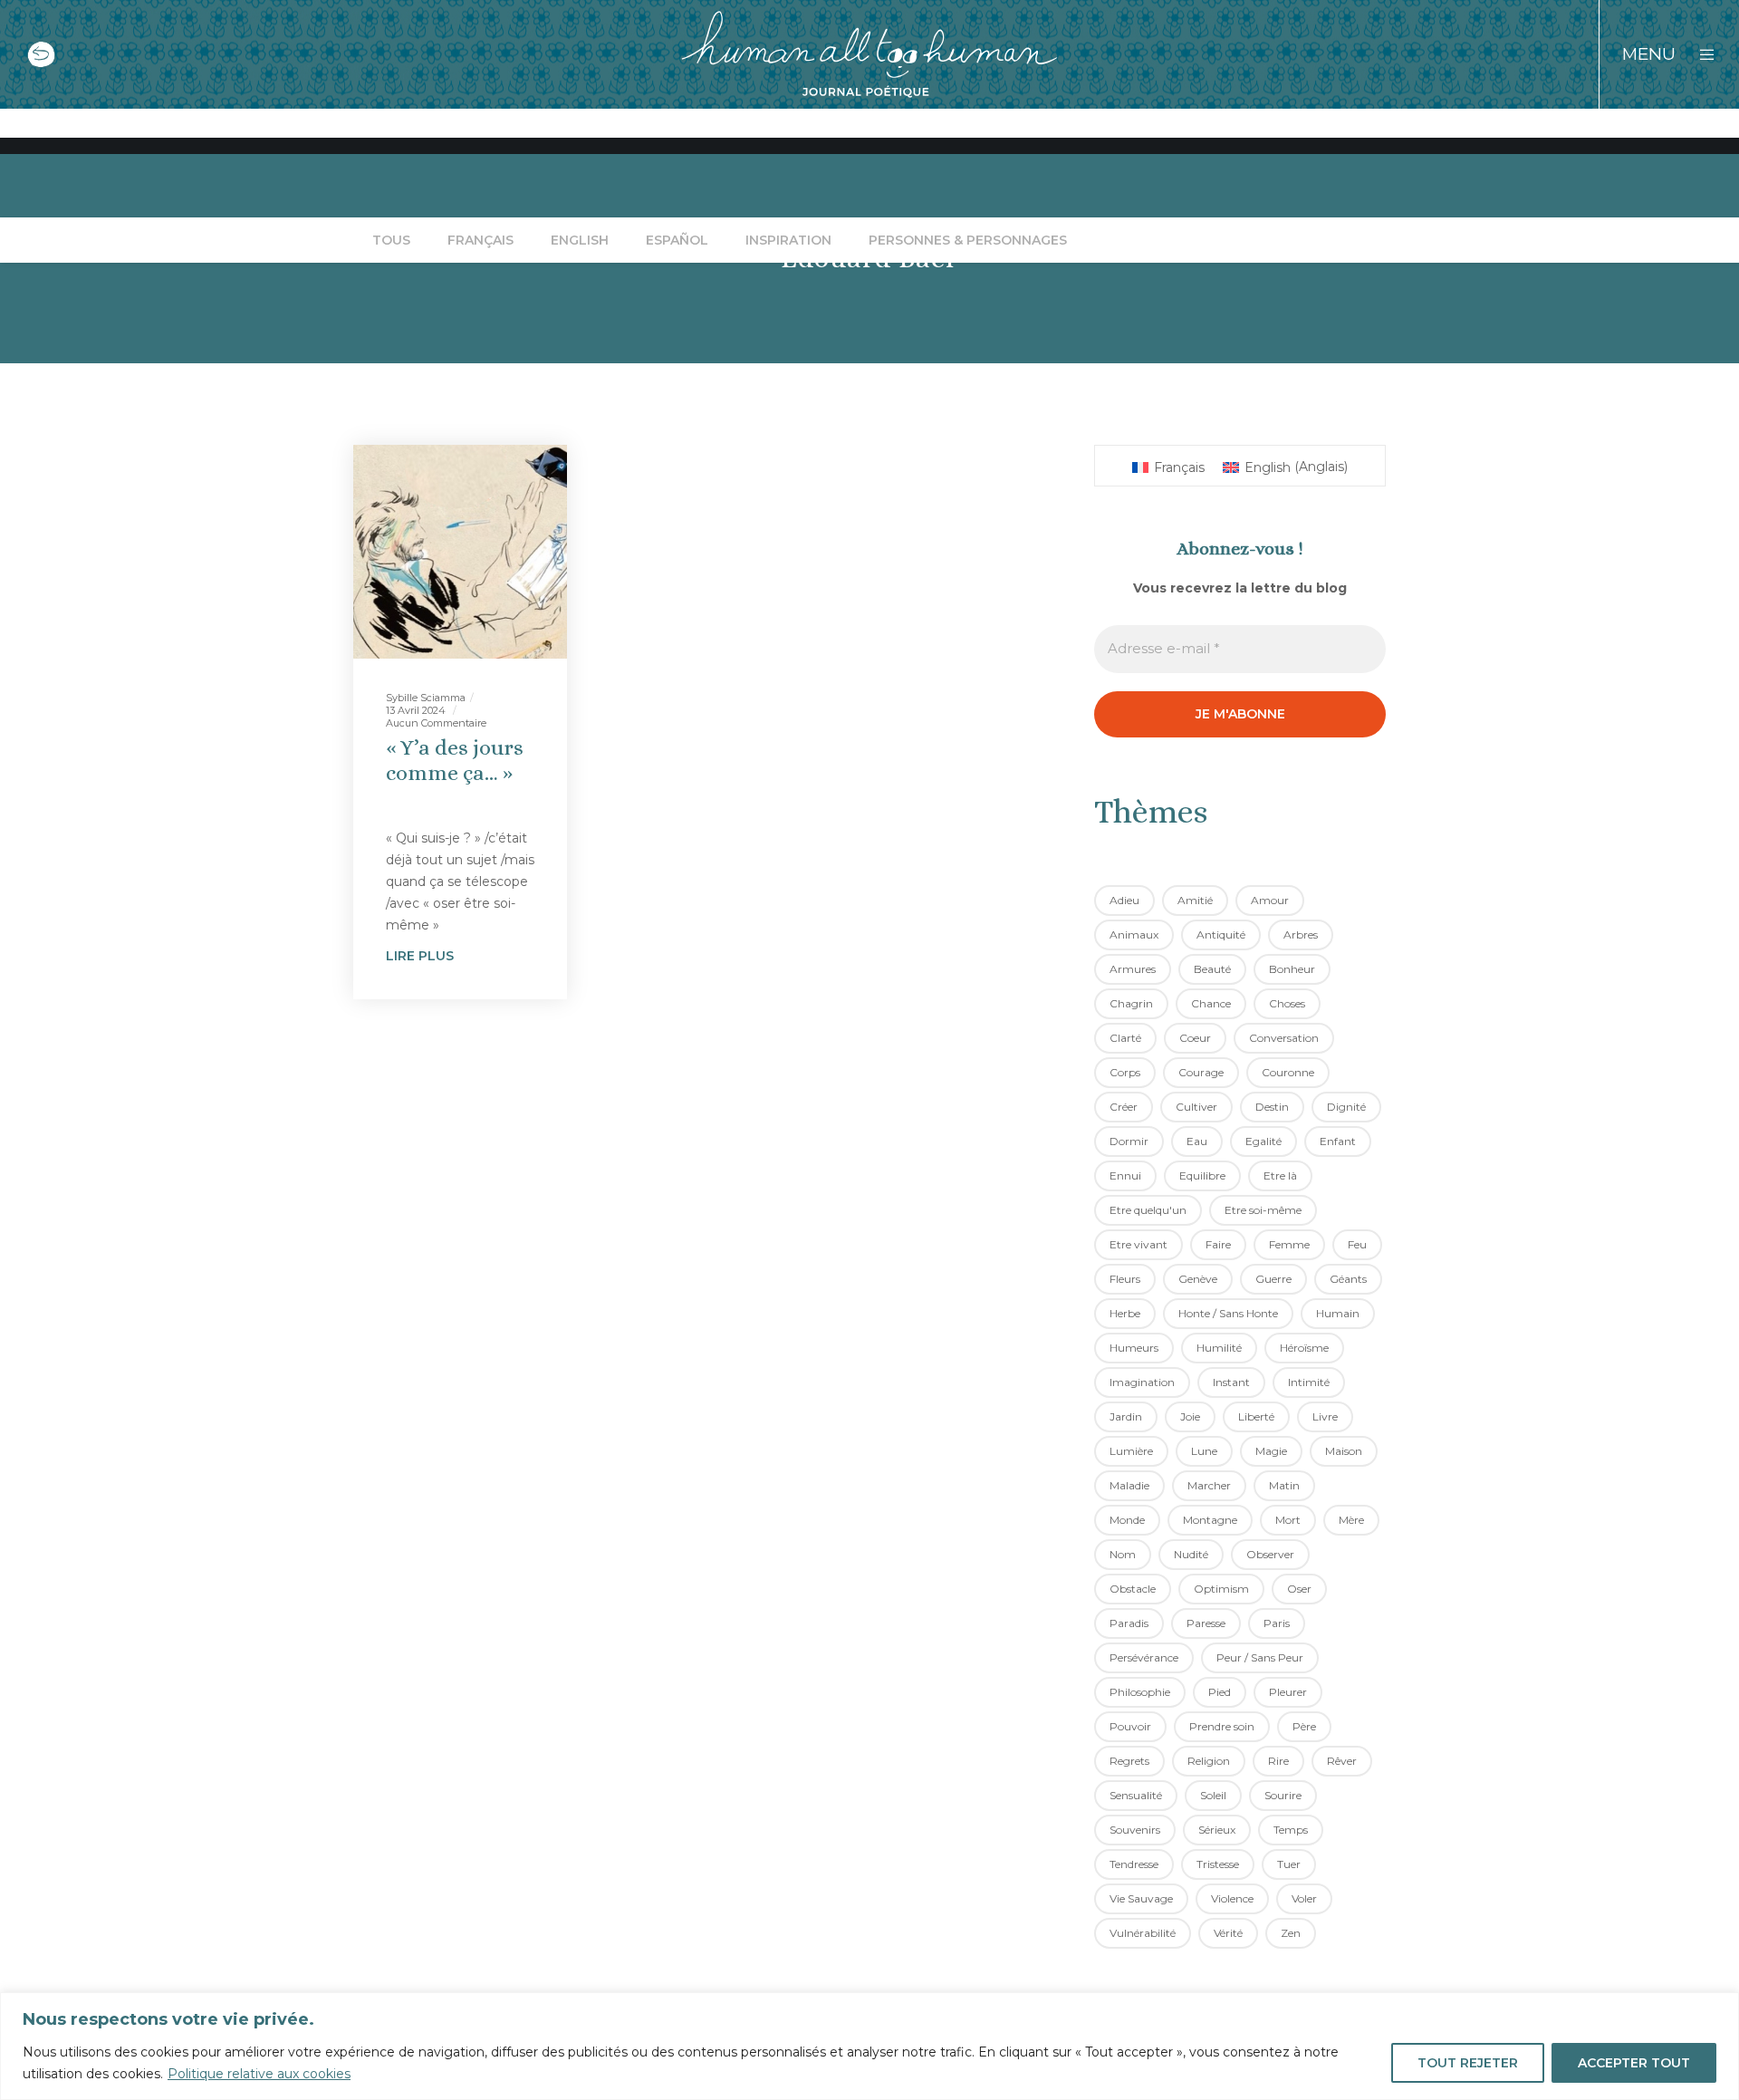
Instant (1231, 1382)
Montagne (1210, 1520)
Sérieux (1217, 1830)
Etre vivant (1139, 1244)
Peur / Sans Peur (1260, 1657)
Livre (1325, 1416)
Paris (1277, 1623)
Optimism (1221, 1589)
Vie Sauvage (1141, 1898)
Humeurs (1134, 1348)
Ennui (1125, 1175)
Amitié (1195, 900)
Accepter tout (1634, 2063)
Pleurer (1288, 1692)
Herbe (1125, 1313)
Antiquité (1221, 934)
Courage (1201, 1072)
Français (480, 240)
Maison (1344, 1451)
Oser (1299, 1589)
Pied (1220, 1692)
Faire (1218, 1244)
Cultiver (1196, 1107)
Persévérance (1144, 1657)
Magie (1271, 1451)
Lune (1204, 1451)
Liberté (1256, 1416)
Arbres (1301, 934)
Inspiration (788, 240)
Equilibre (1202, 1175)
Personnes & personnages (968, 240)
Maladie (1129, 1485)
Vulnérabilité (1143, 1933)
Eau (1197, 1141)
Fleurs (1125, 1279)
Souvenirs (1135, 1830)
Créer (1124, 1107)
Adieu (1124, 900)
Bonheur (1292, 969)
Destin (1272, 1107)
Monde (1127, 1520)
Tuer (1289, 1864)
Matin (1284, 1485)
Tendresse (1134, 1864)
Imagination (1142, 1382)
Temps (1291, 1830)
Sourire (1283, 1795)
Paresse (1206, 1623)
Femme (1289, 1244)
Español (677, 240)
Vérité (1228, 1933)
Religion (1209, 1761)
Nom (1123, 1554)
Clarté (1125, 1038)
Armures (1133, 969)
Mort (1288, 1520)
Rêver (1342, 1761)
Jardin (1126, 1416)
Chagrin (1131, 1003)
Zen (1291, 1933)
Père (1304, 1726)
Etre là (1280, 1175)
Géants (1348, 1279)
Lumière (1131, 1451)
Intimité (1309, 1382)
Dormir (1129, 1141)
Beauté (1212, 969)
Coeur (1195, 1038)
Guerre (1273, 1279)
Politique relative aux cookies (259, 2074)
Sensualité (1136, 1795)
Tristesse (1218, 1864)
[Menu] (1696, 54)
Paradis (1129, 1623)
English (580, 240)
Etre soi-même (1263, 1210)
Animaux (1134, 934)
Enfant (1338, 1141)
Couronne (1288, 1072)
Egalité (1263, 1141)
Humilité (1219, 1348)
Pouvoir (1130, 1726)
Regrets (1129, 1761)
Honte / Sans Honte (1228, 1313)
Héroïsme (1304, 1348)
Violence (1232, 1898)
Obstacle (1133, 1589)
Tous (391, 240)
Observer (1270, 1554)
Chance (1211, 1003)
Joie (1190, 1416)
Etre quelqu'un (1148, 1210)
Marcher (1209, 1485)
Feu (1357, 1244)
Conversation (1284, 1038)
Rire (1278, 1761)
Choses (1287, 1003)
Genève (1198, 1279)
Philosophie (1140, 1692)
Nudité (1191, 1554)
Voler (1304, 1898)
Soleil (1213, 1795)
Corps (1125, 1072)
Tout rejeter (1468, 2063)
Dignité (1346, 1107)
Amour (1270, 900)
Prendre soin (1222, 1726)
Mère (1351, 1520)
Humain (1338, 1313)
